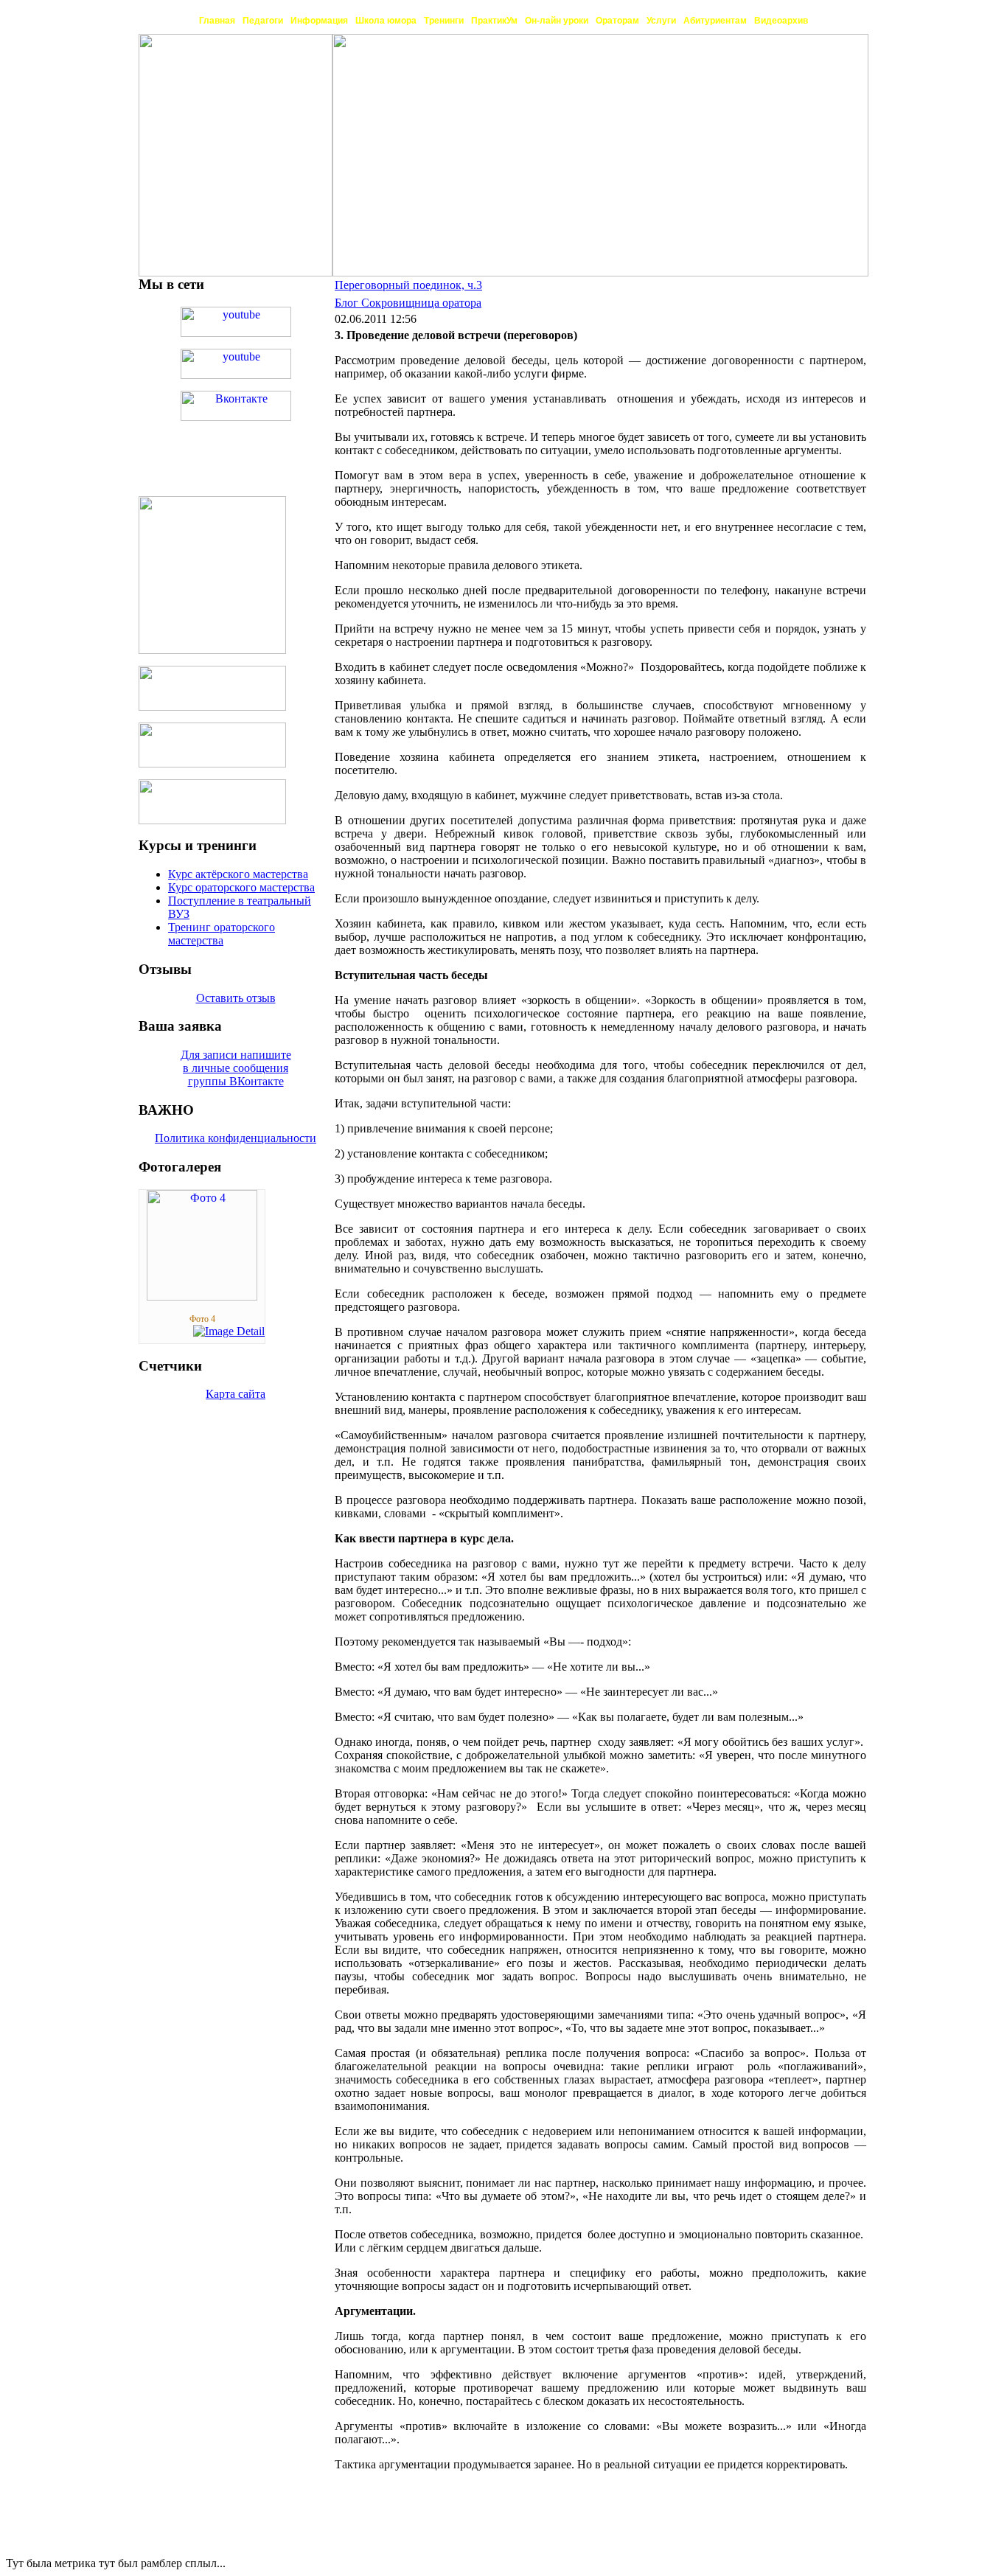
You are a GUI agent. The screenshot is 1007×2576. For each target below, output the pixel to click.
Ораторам (617, 21)
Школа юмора (386, 21)
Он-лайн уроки (557, 21)
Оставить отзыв (236, 998)
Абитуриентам (715, 21)
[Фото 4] (202, 1296)
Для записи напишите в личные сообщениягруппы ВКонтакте (236, 1068)
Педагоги (263, 21)
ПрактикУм (494, 21)
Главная (217, 21)
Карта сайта (236, 1394)
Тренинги (444, 21)
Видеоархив (781, 21)
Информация (319, 21)
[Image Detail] (229, 1331)
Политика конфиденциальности (236, 1138)
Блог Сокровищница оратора (408, 303)
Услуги (661, 21)
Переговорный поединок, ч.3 (408, 285)
